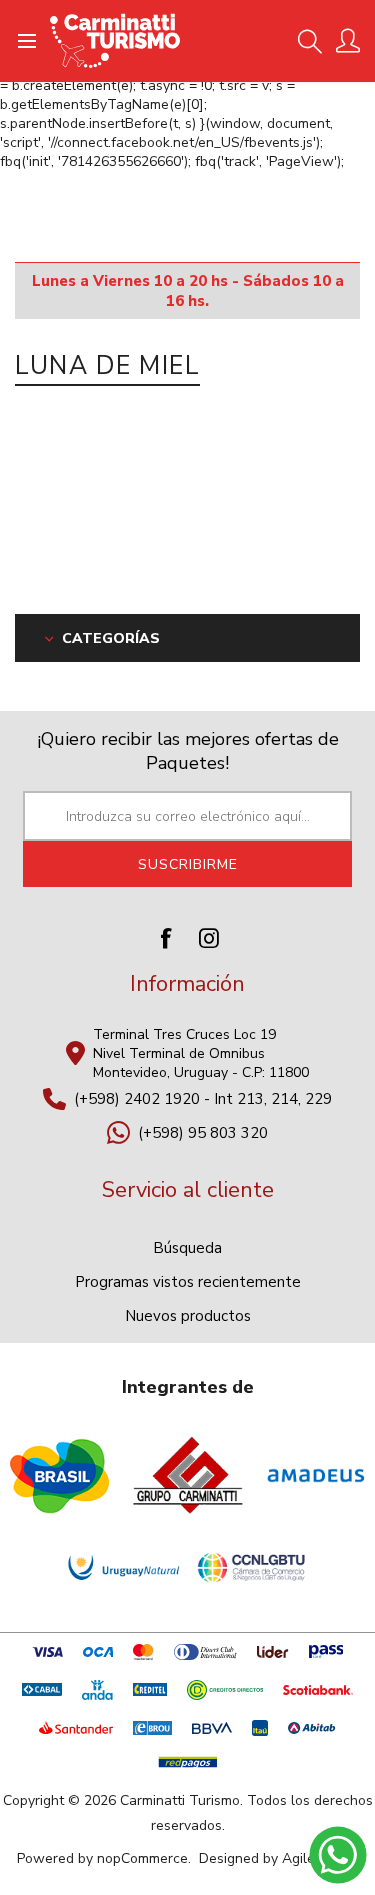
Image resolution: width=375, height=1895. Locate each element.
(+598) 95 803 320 (203, 1133)
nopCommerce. (144, 1858)
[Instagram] (209, 938)
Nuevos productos (188, 1316)
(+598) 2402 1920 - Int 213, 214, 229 (203, 1099)
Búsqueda (187, 1248)
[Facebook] (167, 938)
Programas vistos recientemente (188, 1282)
